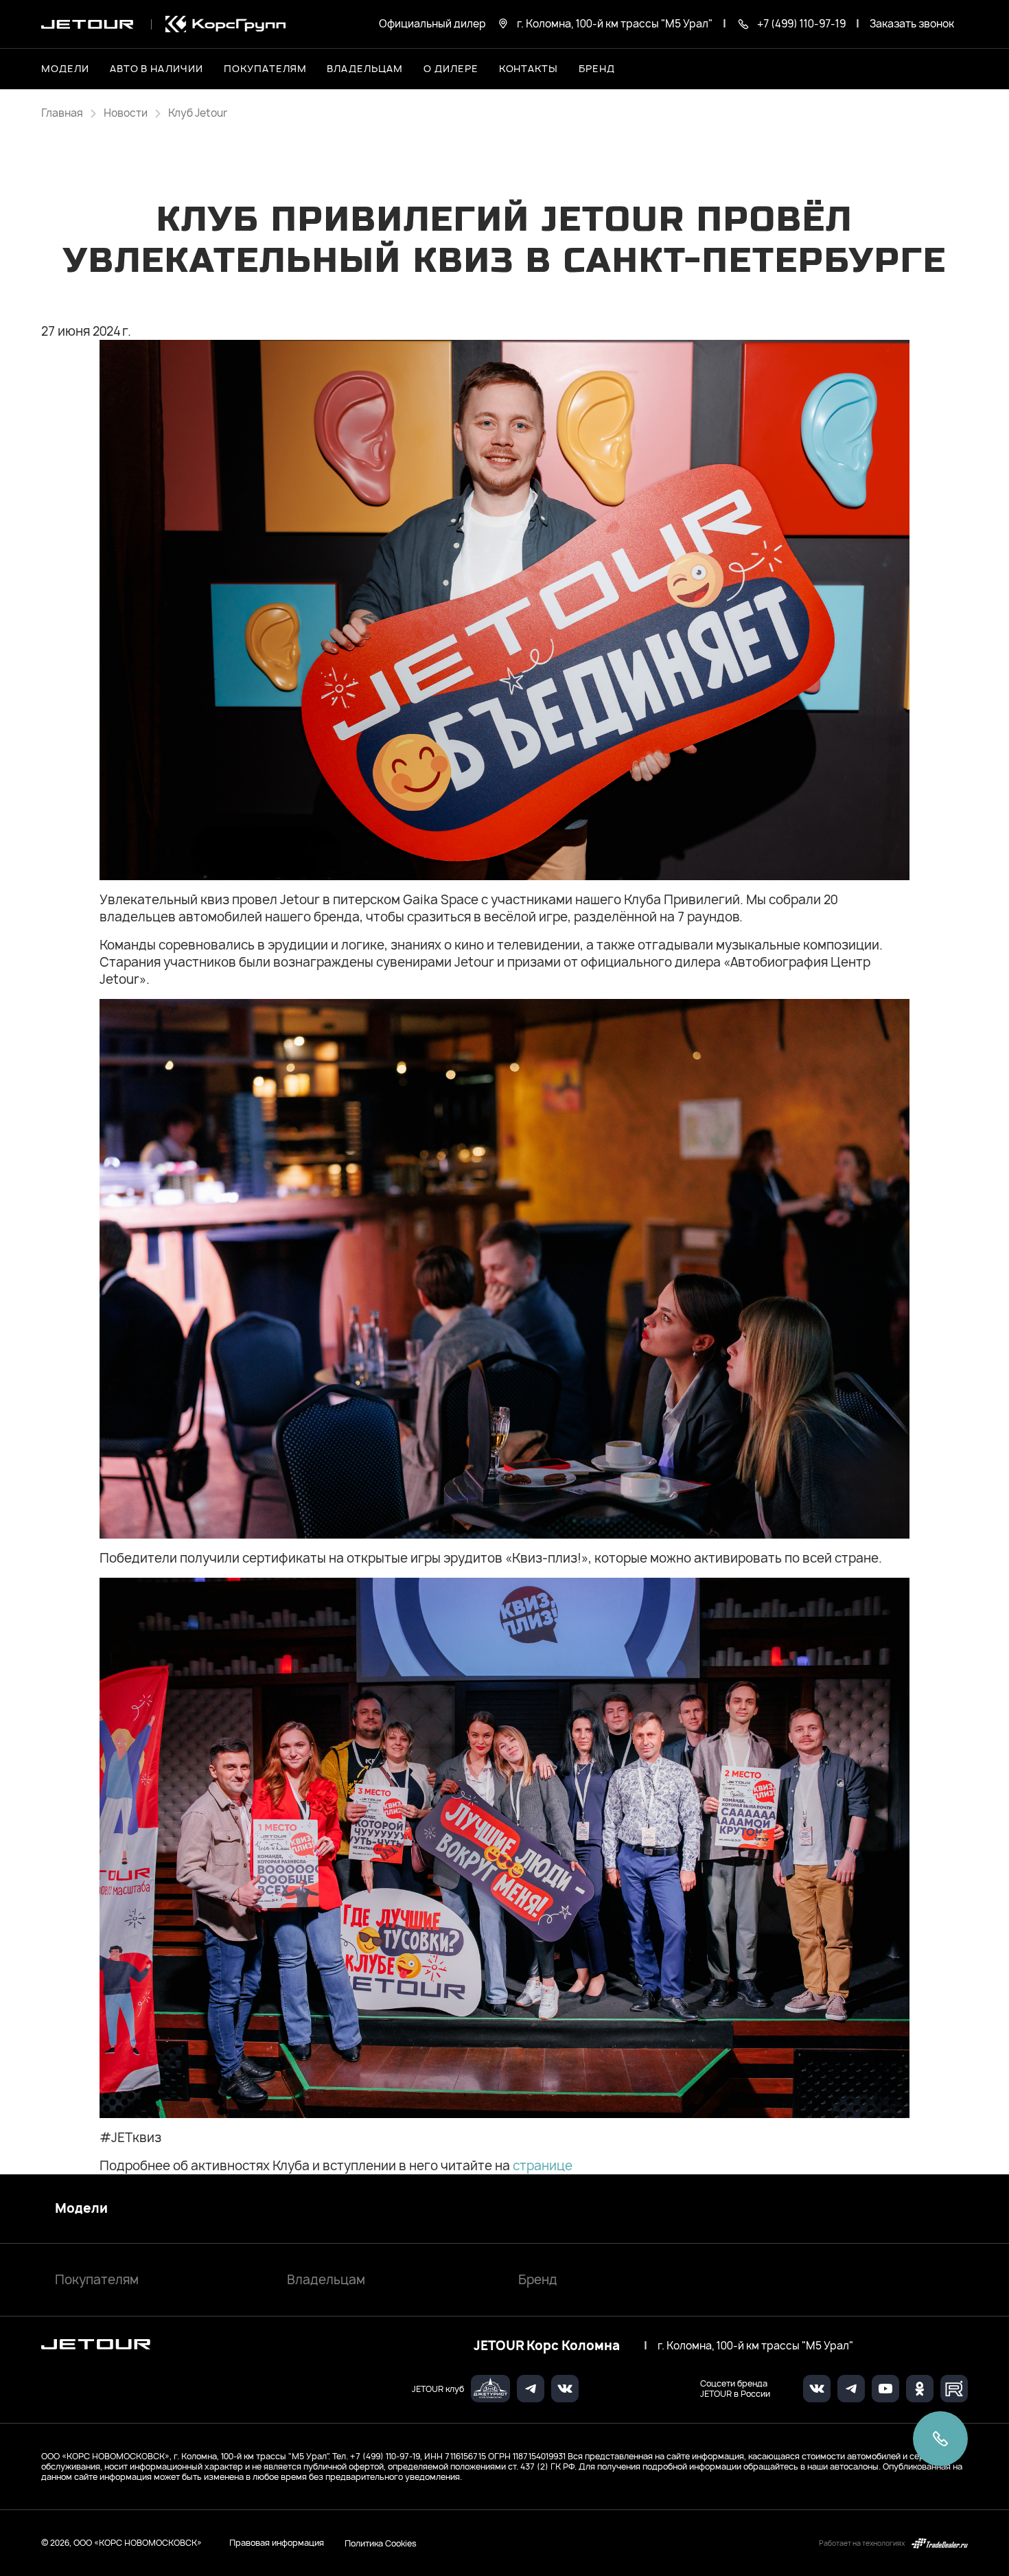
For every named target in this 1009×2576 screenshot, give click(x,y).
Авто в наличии (156, 68)
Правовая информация (277, 2543)
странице (543, 2166)
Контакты (529, 68)
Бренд (538, 2280)
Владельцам (326, 2280)
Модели (81, 2209)
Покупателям (97, 2280)
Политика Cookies (381, 2543)
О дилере (451, 68)
